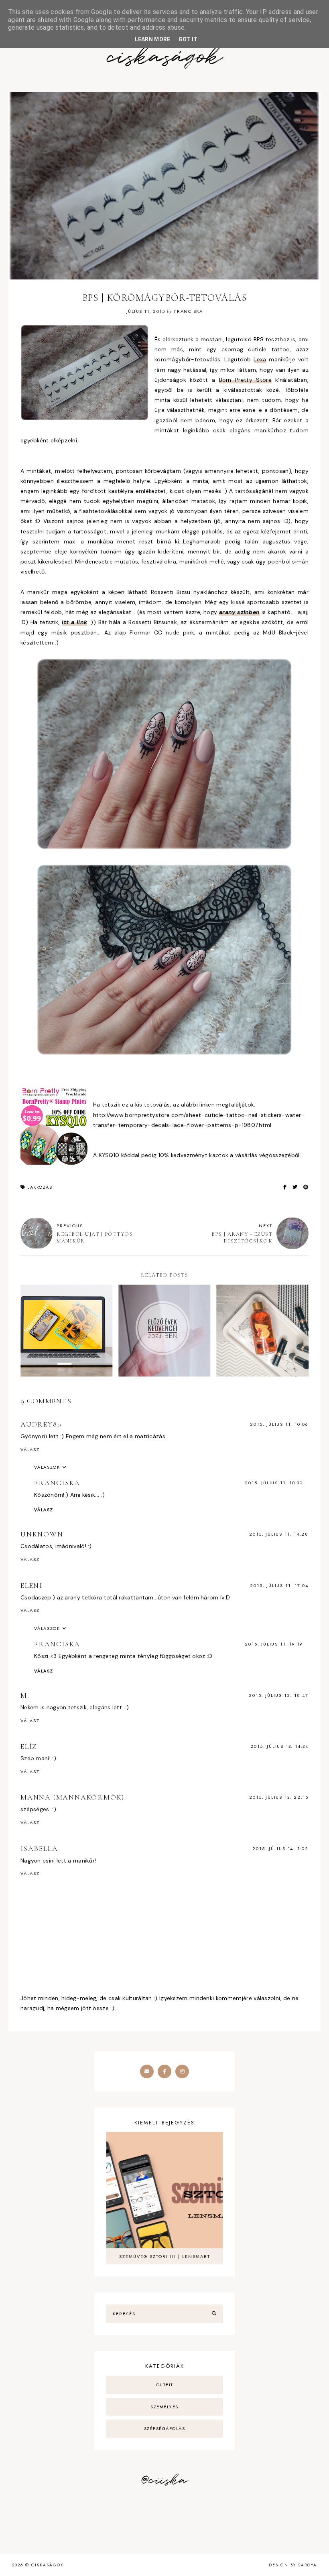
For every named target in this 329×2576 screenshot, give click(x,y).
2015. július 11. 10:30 (274, 1483)
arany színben (239, 612)
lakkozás (40, 1187)
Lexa (260, 359)
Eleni (31, 1585)
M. (25, 1695)
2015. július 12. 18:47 (279, 1695)
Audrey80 (41, 1424)
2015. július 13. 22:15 (279, 1797)
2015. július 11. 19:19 (274, 1644)
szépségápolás (165, 2428)
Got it (188, 39)
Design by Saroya (293, 2565)
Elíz (29, 1746)
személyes (164, 2407)
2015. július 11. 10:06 (279, 1424)
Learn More (153, 39)
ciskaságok (164, 58)
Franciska (57, 1483)
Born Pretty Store (245, 380)
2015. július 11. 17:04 (279, 1585)
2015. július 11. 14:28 (279, 1534)
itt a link (74, 622)
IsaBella (39, 1848)
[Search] (214, 2314)
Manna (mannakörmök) (72, 1797)
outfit (165, 2385)
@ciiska (164, 2481)
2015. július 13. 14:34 (279, 1746)
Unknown (42, 1534)
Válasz (30, 1449)
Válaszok (47, 1467)
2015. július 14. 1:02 (280, 1848)
